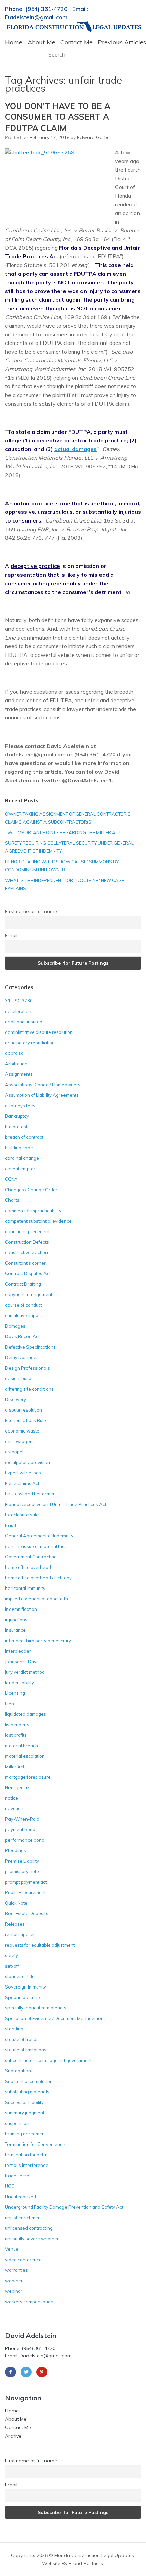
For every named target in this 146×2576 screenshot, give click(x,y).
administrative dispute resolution (39, 1032)
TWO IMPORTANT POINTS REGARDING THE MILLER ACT (63, 832)
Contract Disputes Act (28, 1273)
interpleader (18, 1651)
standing (14, 2029)
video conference (23, 2260)
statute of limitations (26, 2050)
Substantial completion (29, 2081)
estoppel (14, 1452)
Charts (12, 1200)
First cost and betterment (31, 1494)
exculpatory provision (28, 1462)
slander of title (20, 1976)
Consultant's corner (25, 1263)
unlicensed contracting (29, 2228)
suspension (17, 2123)
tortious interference (27, 2165)
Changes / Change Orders (32, 1190)
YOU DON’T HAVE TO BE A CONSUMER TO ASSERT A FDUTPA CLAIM (58, 117)
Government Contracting (31, 1557)
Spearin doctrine (23, 1997)
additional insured (24, 1022)
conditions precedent (27, 1231)
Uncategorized (21, 2197)
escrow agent (20, 1441)
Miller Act (15, 1767)
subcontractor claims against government (48, 2060)
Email (11, 935)
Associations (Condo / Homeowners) (43, 1085)
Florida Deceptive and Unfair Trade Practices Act (56, 1504)
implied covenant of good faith (36, 1599)
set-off (12, 1966)
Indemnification (21, 1609)
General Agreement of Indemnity (39, 1536)
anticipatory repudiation (30, 1043)
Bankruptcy (17, 1116)
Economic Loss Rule (26, 1420)
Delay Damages (22, 1357)
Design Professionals (28, 1368)
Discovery (16, 1399)
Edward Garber (94, 137)
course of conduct (24, 1305)
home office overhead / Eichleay (38, 1578)
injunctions (16, 1620)
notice (12, 1798)
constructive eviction (26, 1252)
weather (14, 2281)
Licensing (15, 1693)
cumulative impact (24, 1315)
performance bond (25, 1840)
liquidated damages (26, 1714)
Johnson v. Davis (22, 1662)
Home (14, 42)
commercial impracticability (33, 1211)
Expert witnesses (23, 1473)
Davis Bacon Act (22, 1336)
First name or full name (31, 911)
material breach (22, 1746)
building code (19, 1148)
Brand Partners (86, 2563)
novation (14, 1808)
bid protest (16, 1127)
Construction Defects (27, 1242)
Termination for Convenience (35, 2144)
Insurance (15, 1630)
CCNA (11, 1179)
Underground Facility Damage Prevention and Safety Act (64, 2207)
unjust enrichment (24, 2218)
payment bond (20, 1829)
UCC (10, 2186)
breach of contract (24, 1137)
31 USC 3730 (19, 1001)
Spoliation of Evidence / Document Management (55, 2018)
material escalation (25, 1756)
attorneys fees (20, 1106)
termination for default (28, 2155)
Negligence (17, 1787)
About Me (41, 42)
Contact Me (77, 42)
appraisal (15, 1053)
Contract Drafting (23, 1284)
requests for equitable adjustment (40, 1945)
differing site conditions (29, 1389)
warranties (16, 2270)
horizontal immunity (25, 1588)
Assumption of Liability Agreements (42, 1095)
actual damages (76, 449)
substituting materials (27, 2092)
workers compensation (29, 2302)
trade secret (18, 2176)
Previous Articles (122, 42)
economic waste (22, 1431)
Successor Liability (24, 2102)
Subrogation (18, 2071)
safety (12, 1955)
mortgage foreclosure (28, 1777)
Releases (15, 1924)
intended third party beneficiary (38, 1641)
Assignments (19, 1074)
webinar (14, 2291)
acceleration (18, 1011)
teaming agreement (26, 2134)
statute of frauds (22, 2039)
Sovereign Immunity (26, 1987)
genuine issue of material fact (35, 1546)
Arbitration (16, 1064)
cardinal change (22, 1158)
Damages (15, 1326)
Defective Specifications (30, 1347)
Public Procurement (25, 1892)
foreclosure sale (22, 1515)
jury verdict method (25, 1672)
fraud (11, 1525)
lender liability (20, 1683)
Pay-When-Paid (22, 1819)
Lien (10, 1704)
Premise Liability (22, 1861)
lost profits (16, 1735)
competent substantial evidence (38, 1221)
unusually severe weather (32, 2239)
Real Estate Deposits (27, 1913)
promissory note (22, 1871)
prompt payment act (26, 1882)
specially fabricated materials (36, 2008)
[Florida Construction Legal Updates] (74, 27)
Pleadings (16, 1850)
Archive (13, 2436)
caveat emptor (20, 1169)
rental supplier (20, 1934)
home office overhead (28, 1567)
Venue (12, 2249)
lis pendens (17, 1725)
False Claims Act (22, 1483)
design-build (18, 1378)
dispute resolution (24, 1410)
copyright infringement (29, 1294)
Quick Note (16, 1903)
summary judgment (25, 2113)
